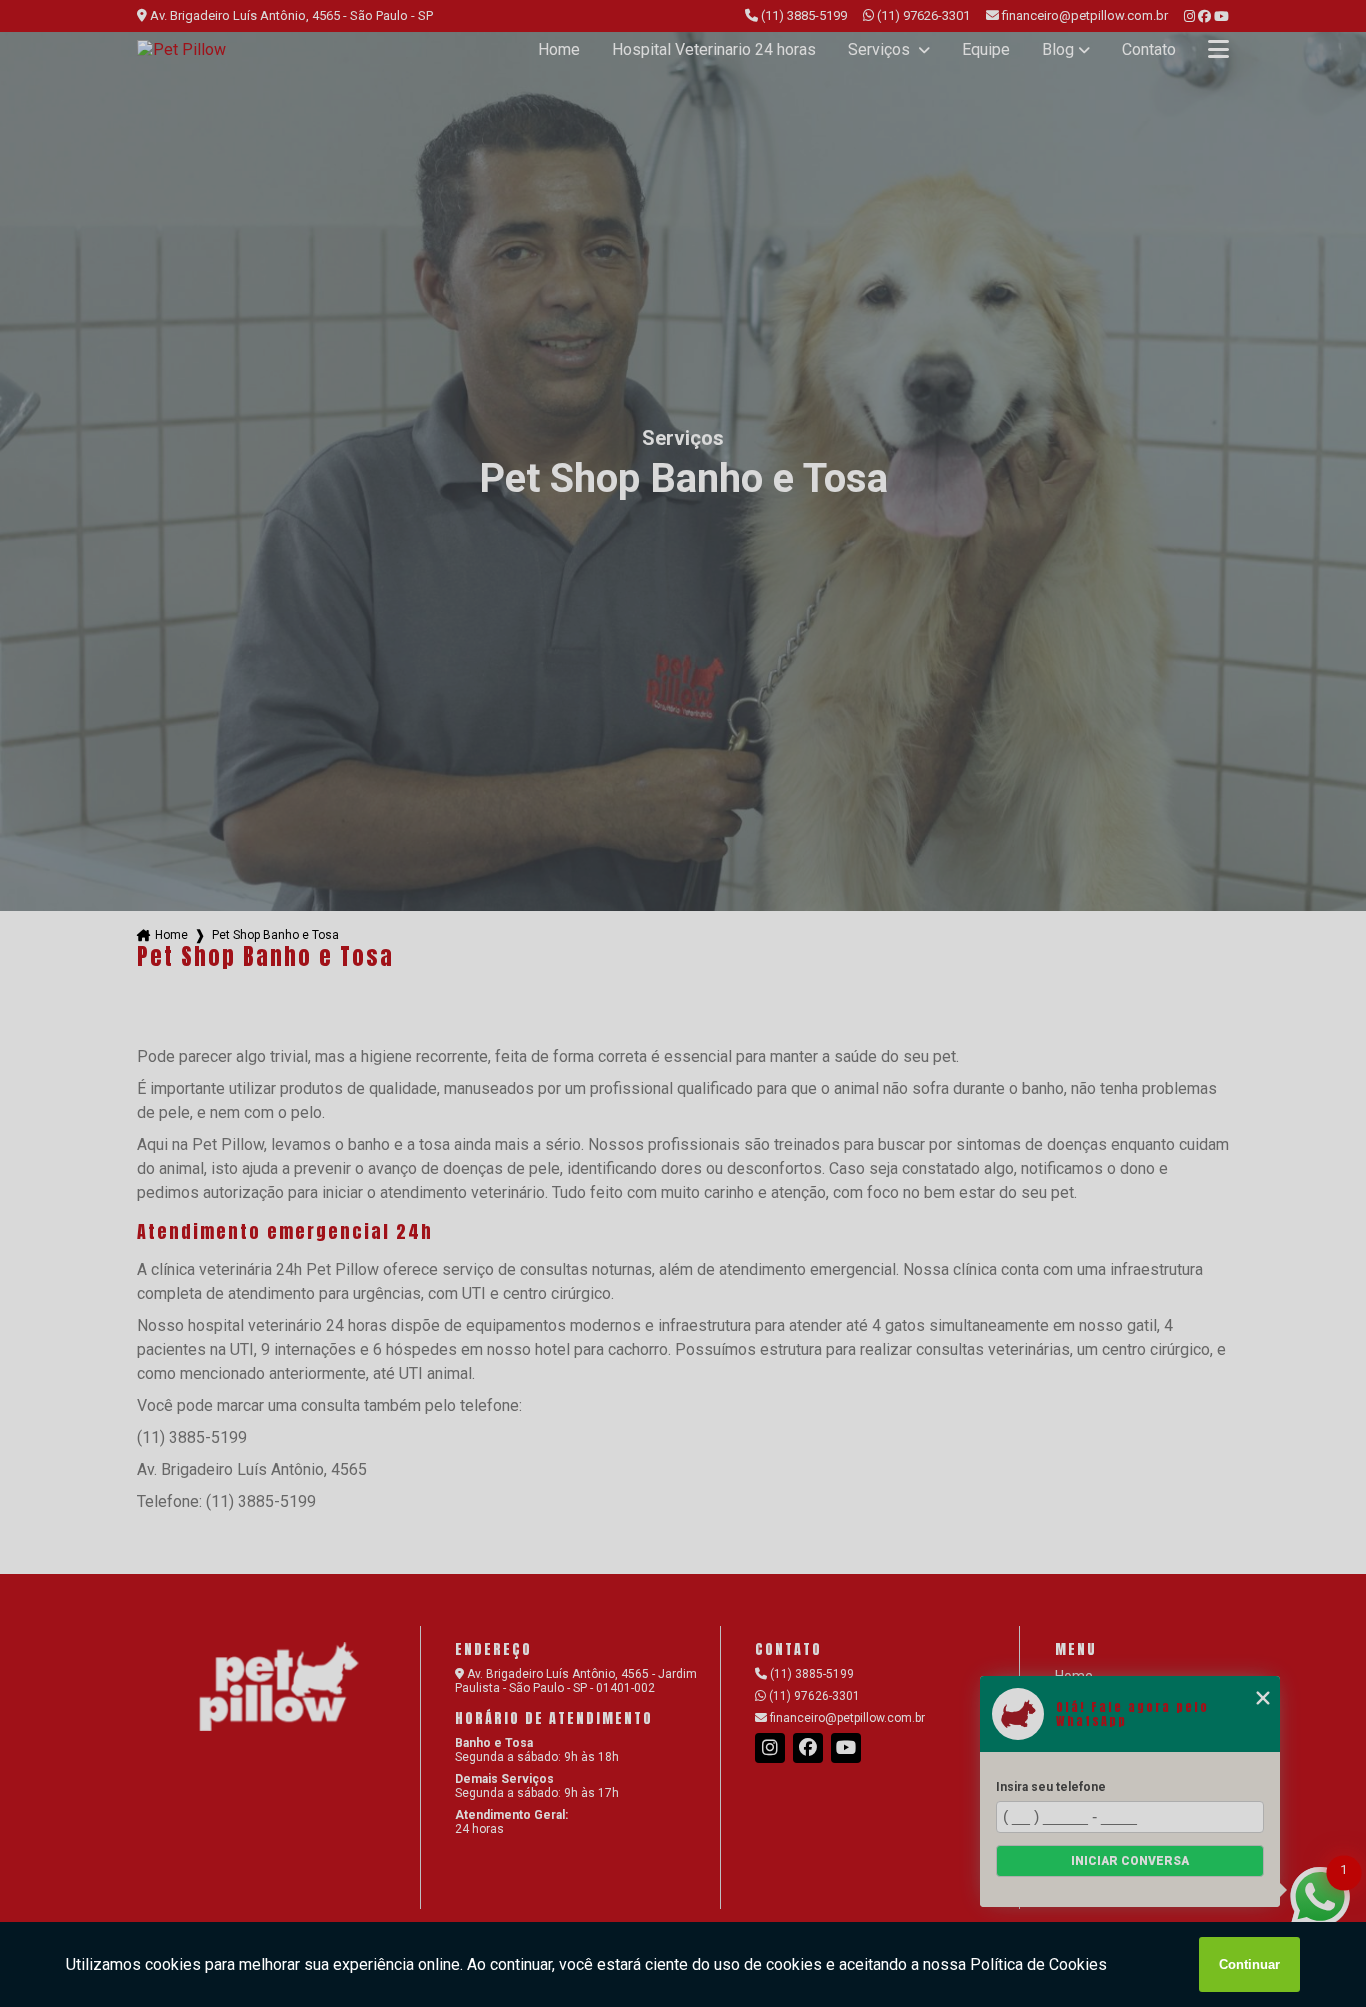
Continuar (1249, 1964)
